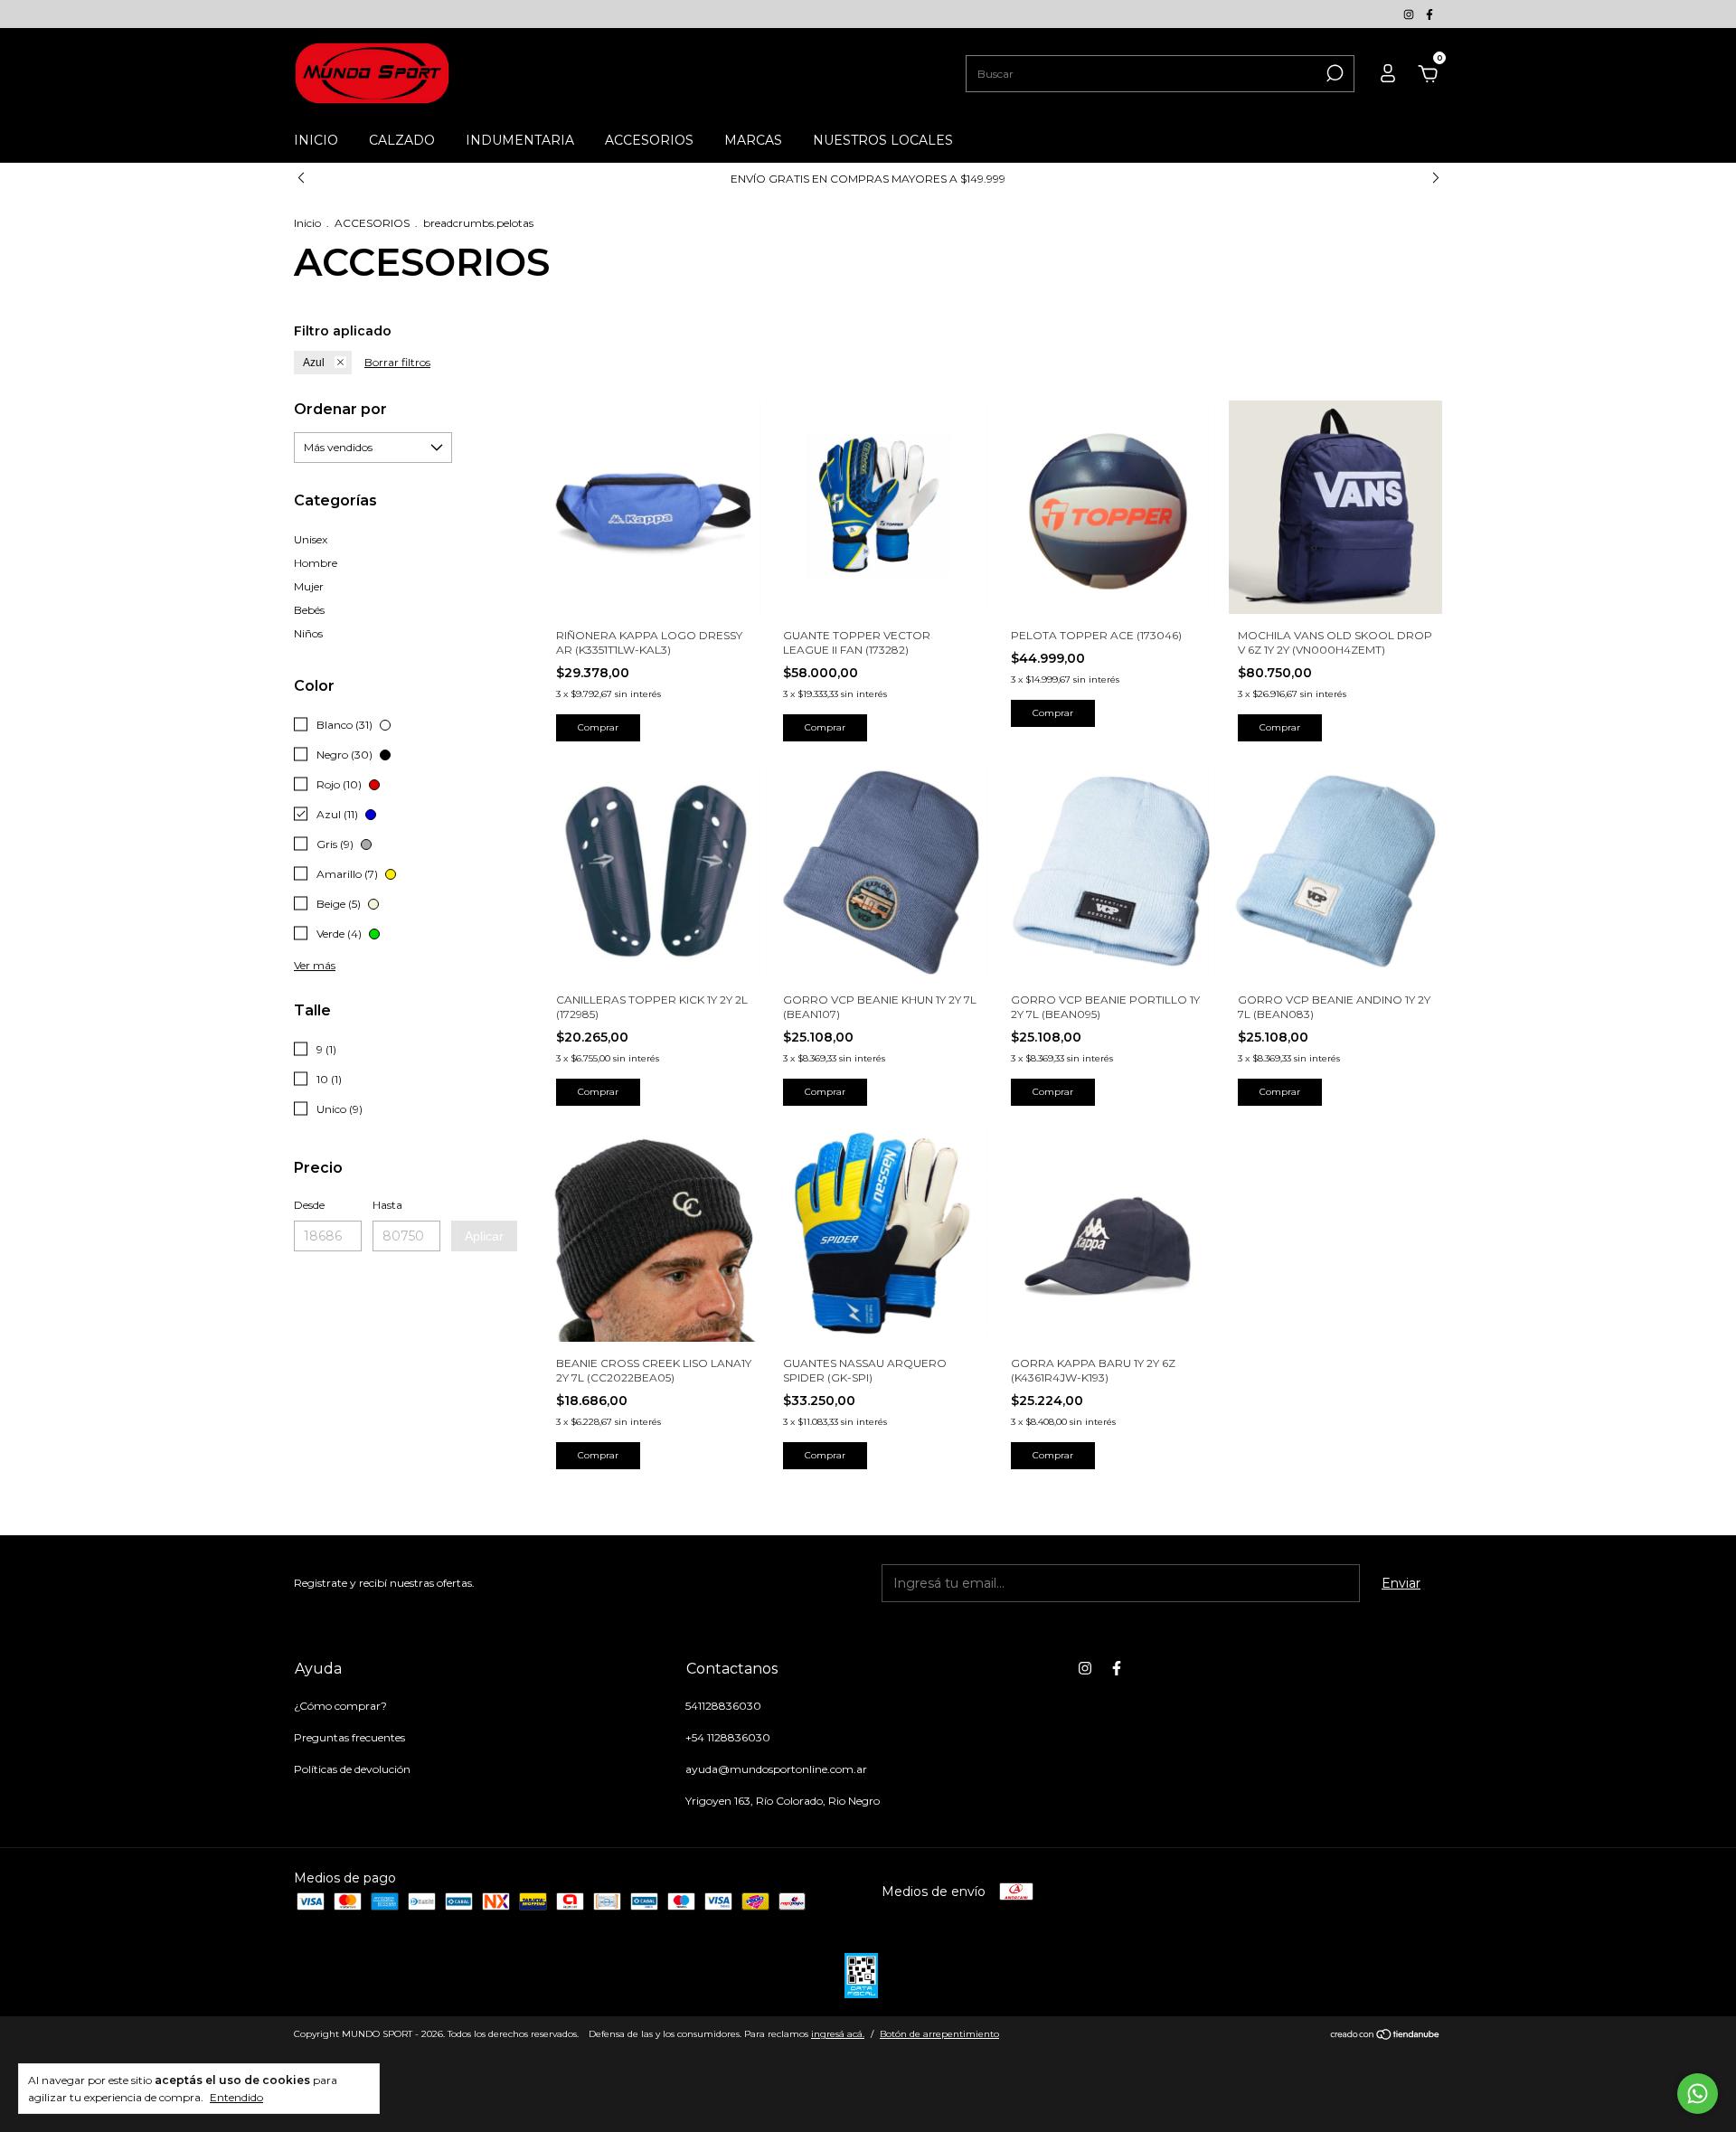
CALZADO (402, 140)
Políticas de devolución (352, 1769)
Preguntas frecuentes (349, 1737)
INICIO (316, 140)
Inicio (307, 223)
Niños (308, 633)
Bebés (309, 610)
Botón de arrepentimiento (939, 2034)
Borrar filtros (397, 362)
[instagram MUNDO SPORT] (1410, 14)
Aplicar (484, 1236)
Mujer (309, 586)
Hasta (387, 1205)
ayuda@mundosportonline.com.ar (776, 1769)
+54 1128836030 (728, 1737)
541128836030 (723, 1706)
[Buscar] (1333, 73)
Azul (314, 363)
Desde (309, 1205)
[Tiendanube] (1386, 2036)
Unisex (311, 539)
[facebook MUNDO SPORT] (1429, 14)
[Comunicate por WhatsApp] (1698, 2094)
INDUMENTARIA (520, 140)
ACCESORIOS (649, 140)
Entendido (236, 2097)
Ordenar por (340, 409)
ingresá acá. (838, 2034)
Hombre (316, 563)
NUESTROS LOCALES (883, 140)
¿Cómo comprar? (340, 1706)
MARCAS (753, 140)
